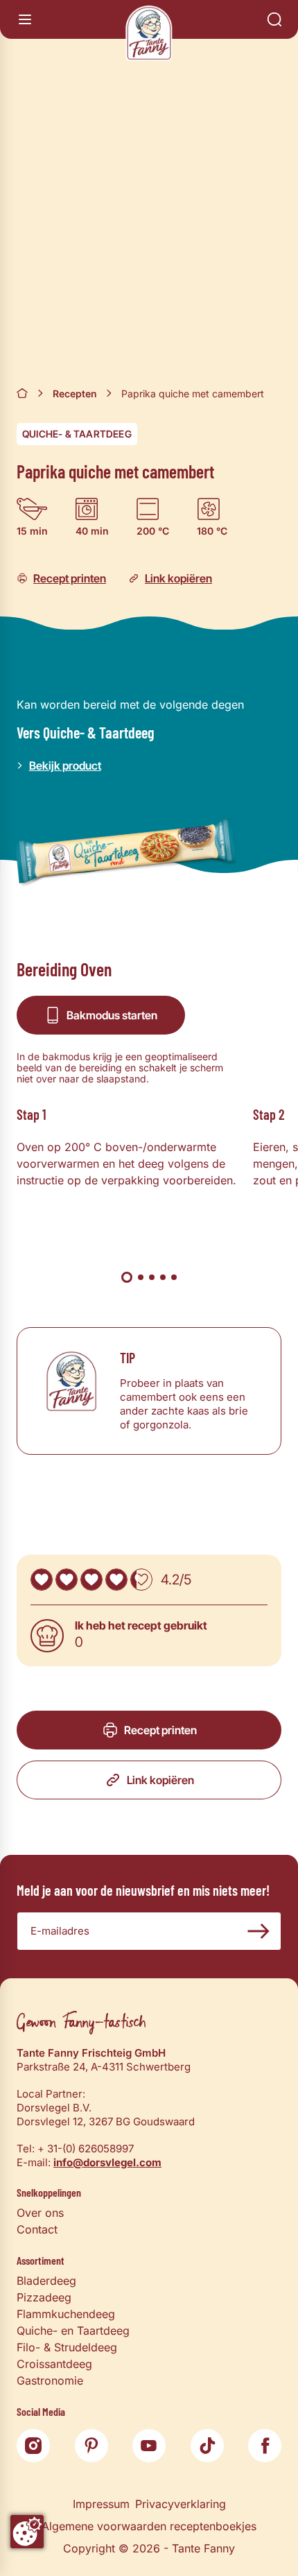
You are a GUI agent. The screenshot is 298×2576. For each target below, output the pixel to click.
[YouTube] (149, 2446)
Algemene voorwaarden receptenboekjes (149, 2526)
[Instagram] (33, 2446)
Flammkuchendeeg (66, 2314)
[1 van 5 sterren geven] (42, 1580)
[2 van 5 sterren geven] (67, 1580)
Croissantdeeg (54, 2364)
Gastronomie (50, 2380)
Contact (37, 2229)
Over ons (40, 2213)
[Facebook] (265, 2446)
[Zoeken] (274, 19)
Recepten (75, 394)
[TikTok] (207, 2446)
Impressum (101, 2504)
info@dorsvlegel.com (107, 2162)
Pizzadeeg (44, 2297)
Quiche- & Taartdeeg (77, 434)
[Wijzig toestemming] (27, 2532)
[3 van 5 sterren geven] (91, 1580)
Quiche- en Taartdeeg (73, 2331)
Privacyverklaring (181, 2504)
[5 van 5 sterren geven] (141, 1580)
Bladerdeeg (46, 2281)
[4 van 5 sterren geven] (116, 1580)
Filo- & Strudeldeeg (67, 2347)
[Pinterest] (91, 2446)
